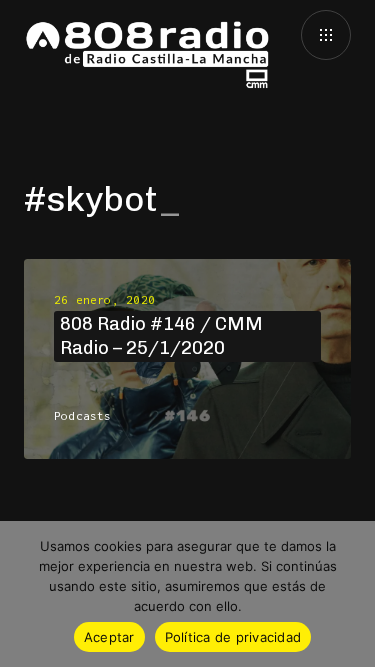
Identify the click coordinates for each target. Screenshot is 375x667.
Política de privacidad (233, 637)
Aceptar (109, 637)
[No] (350, 594)
